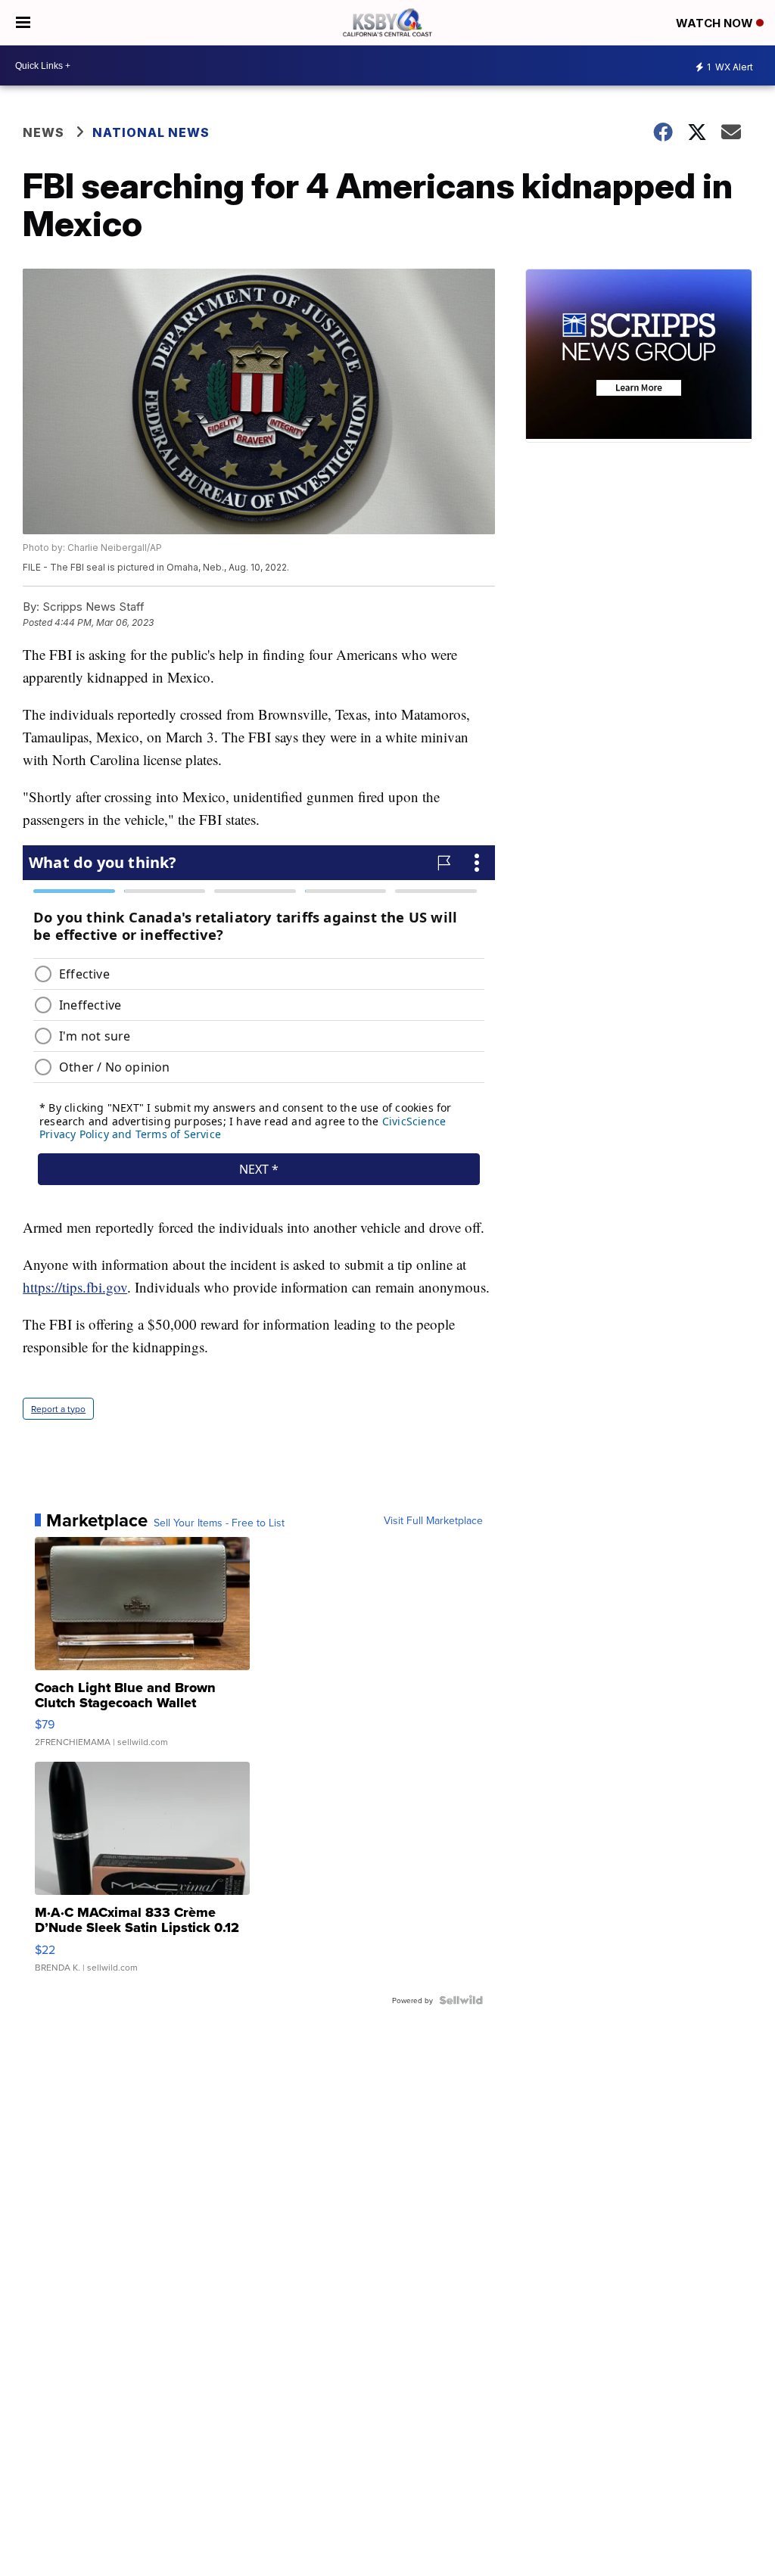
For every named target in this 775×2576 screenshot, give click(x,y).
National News (151, 132)
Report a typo (58, 1409)
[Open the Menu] (23, 23)
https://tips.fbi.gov (75, 1287)
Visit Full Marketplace (433, 1520)
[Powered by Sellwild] (461, 2000)
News (44, 132)
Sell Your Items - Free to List (219, 1523)
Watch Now (716, 23)
